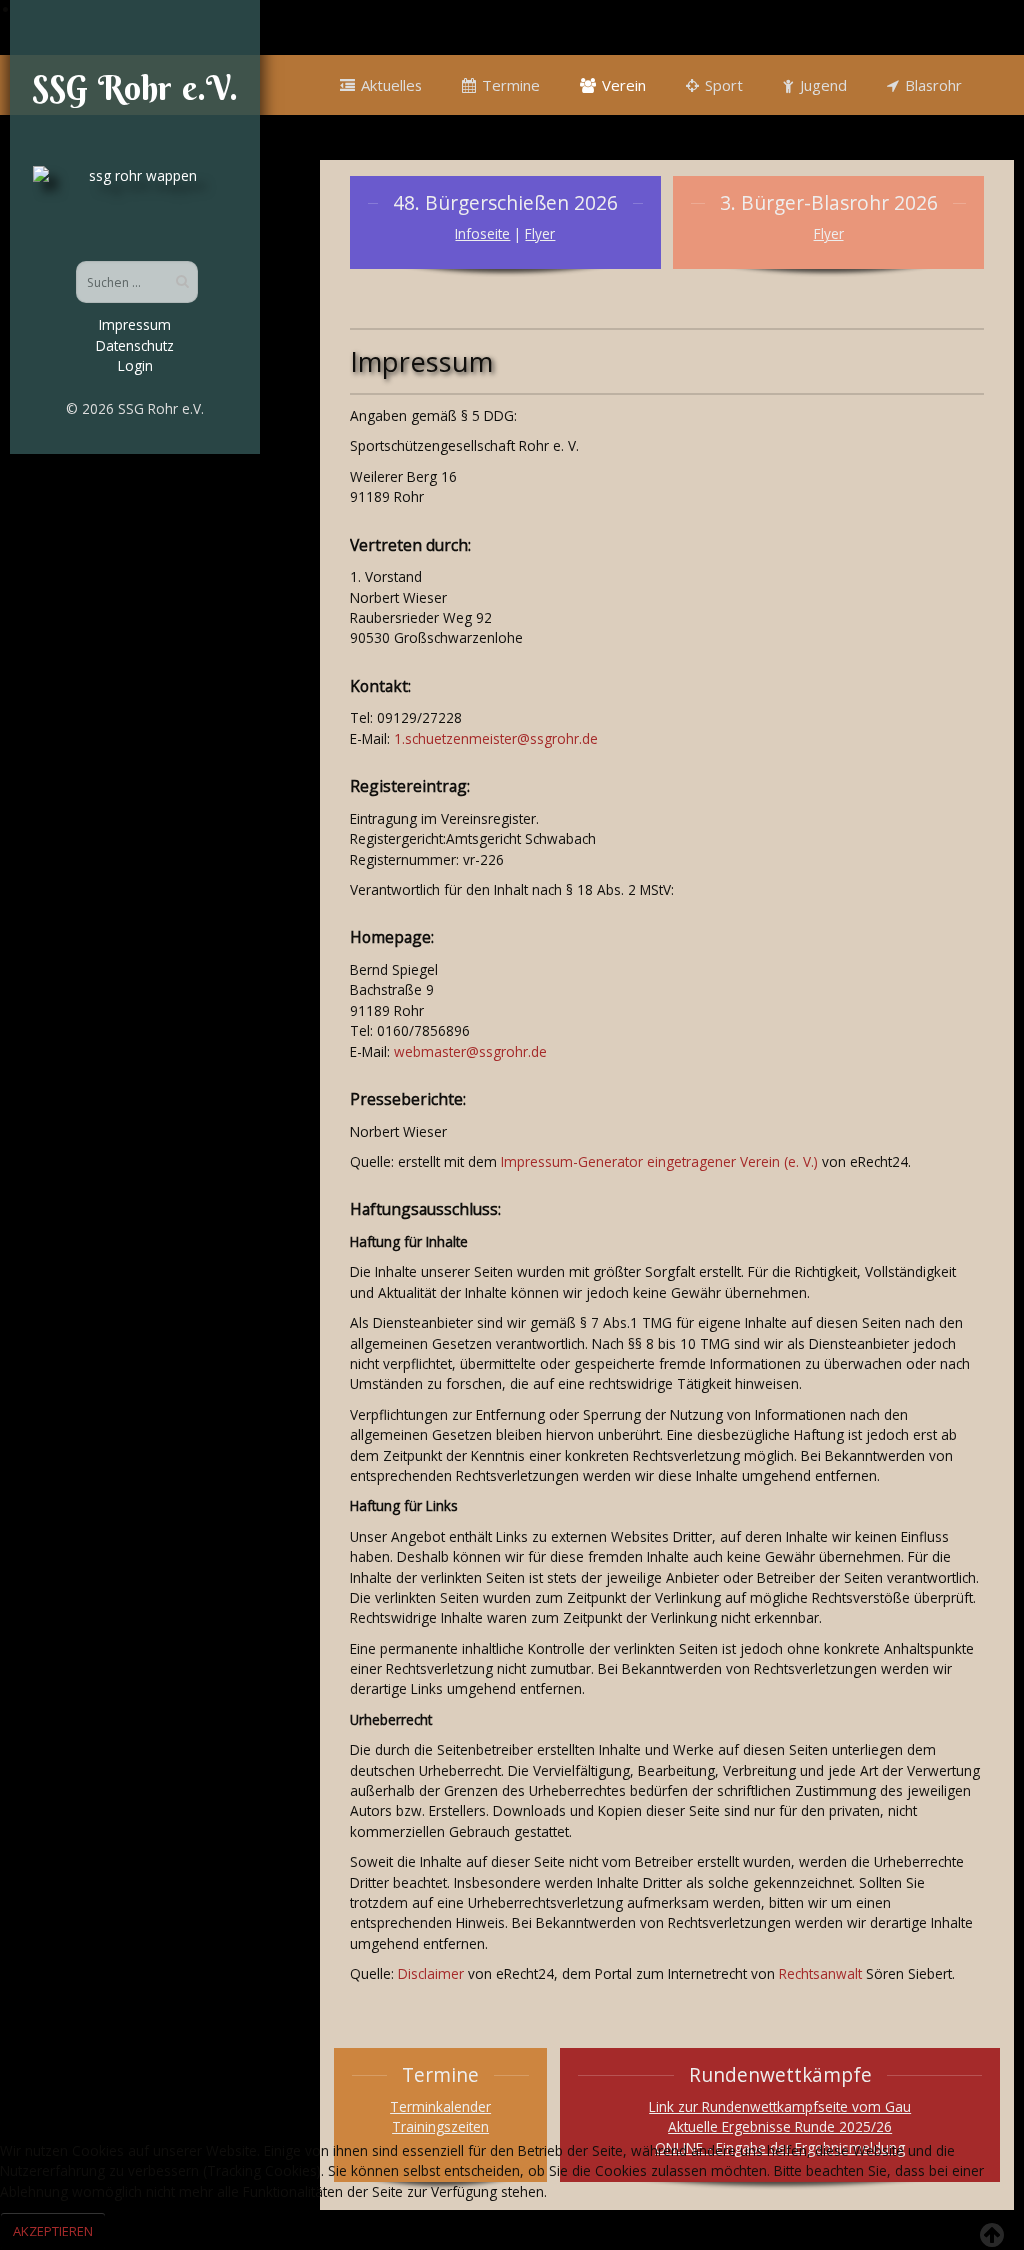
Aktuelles (391, 85)
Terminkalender (440, 2106)
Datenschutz (135, 345)
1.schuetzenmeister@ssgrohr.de (496, 738)
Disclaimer (431, 1973)
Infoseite (482, 233)
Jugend (823, 85)
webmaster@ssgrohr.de (470, 1051)
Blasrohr (933, 85)
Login (135, 365)
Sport (724, 85)
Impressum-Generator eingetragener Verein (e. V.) (659, 1161)
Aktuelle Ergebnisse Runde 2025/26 (780, 2126)
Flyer (540, 233)
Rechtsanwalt (820, 1973)
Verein (624, 85)
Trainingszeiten (440, 2126)
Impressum (135, 324)
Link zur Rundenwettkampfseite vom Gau (780, 2106)
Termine (511, 85)
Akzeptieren (53, 2231)
